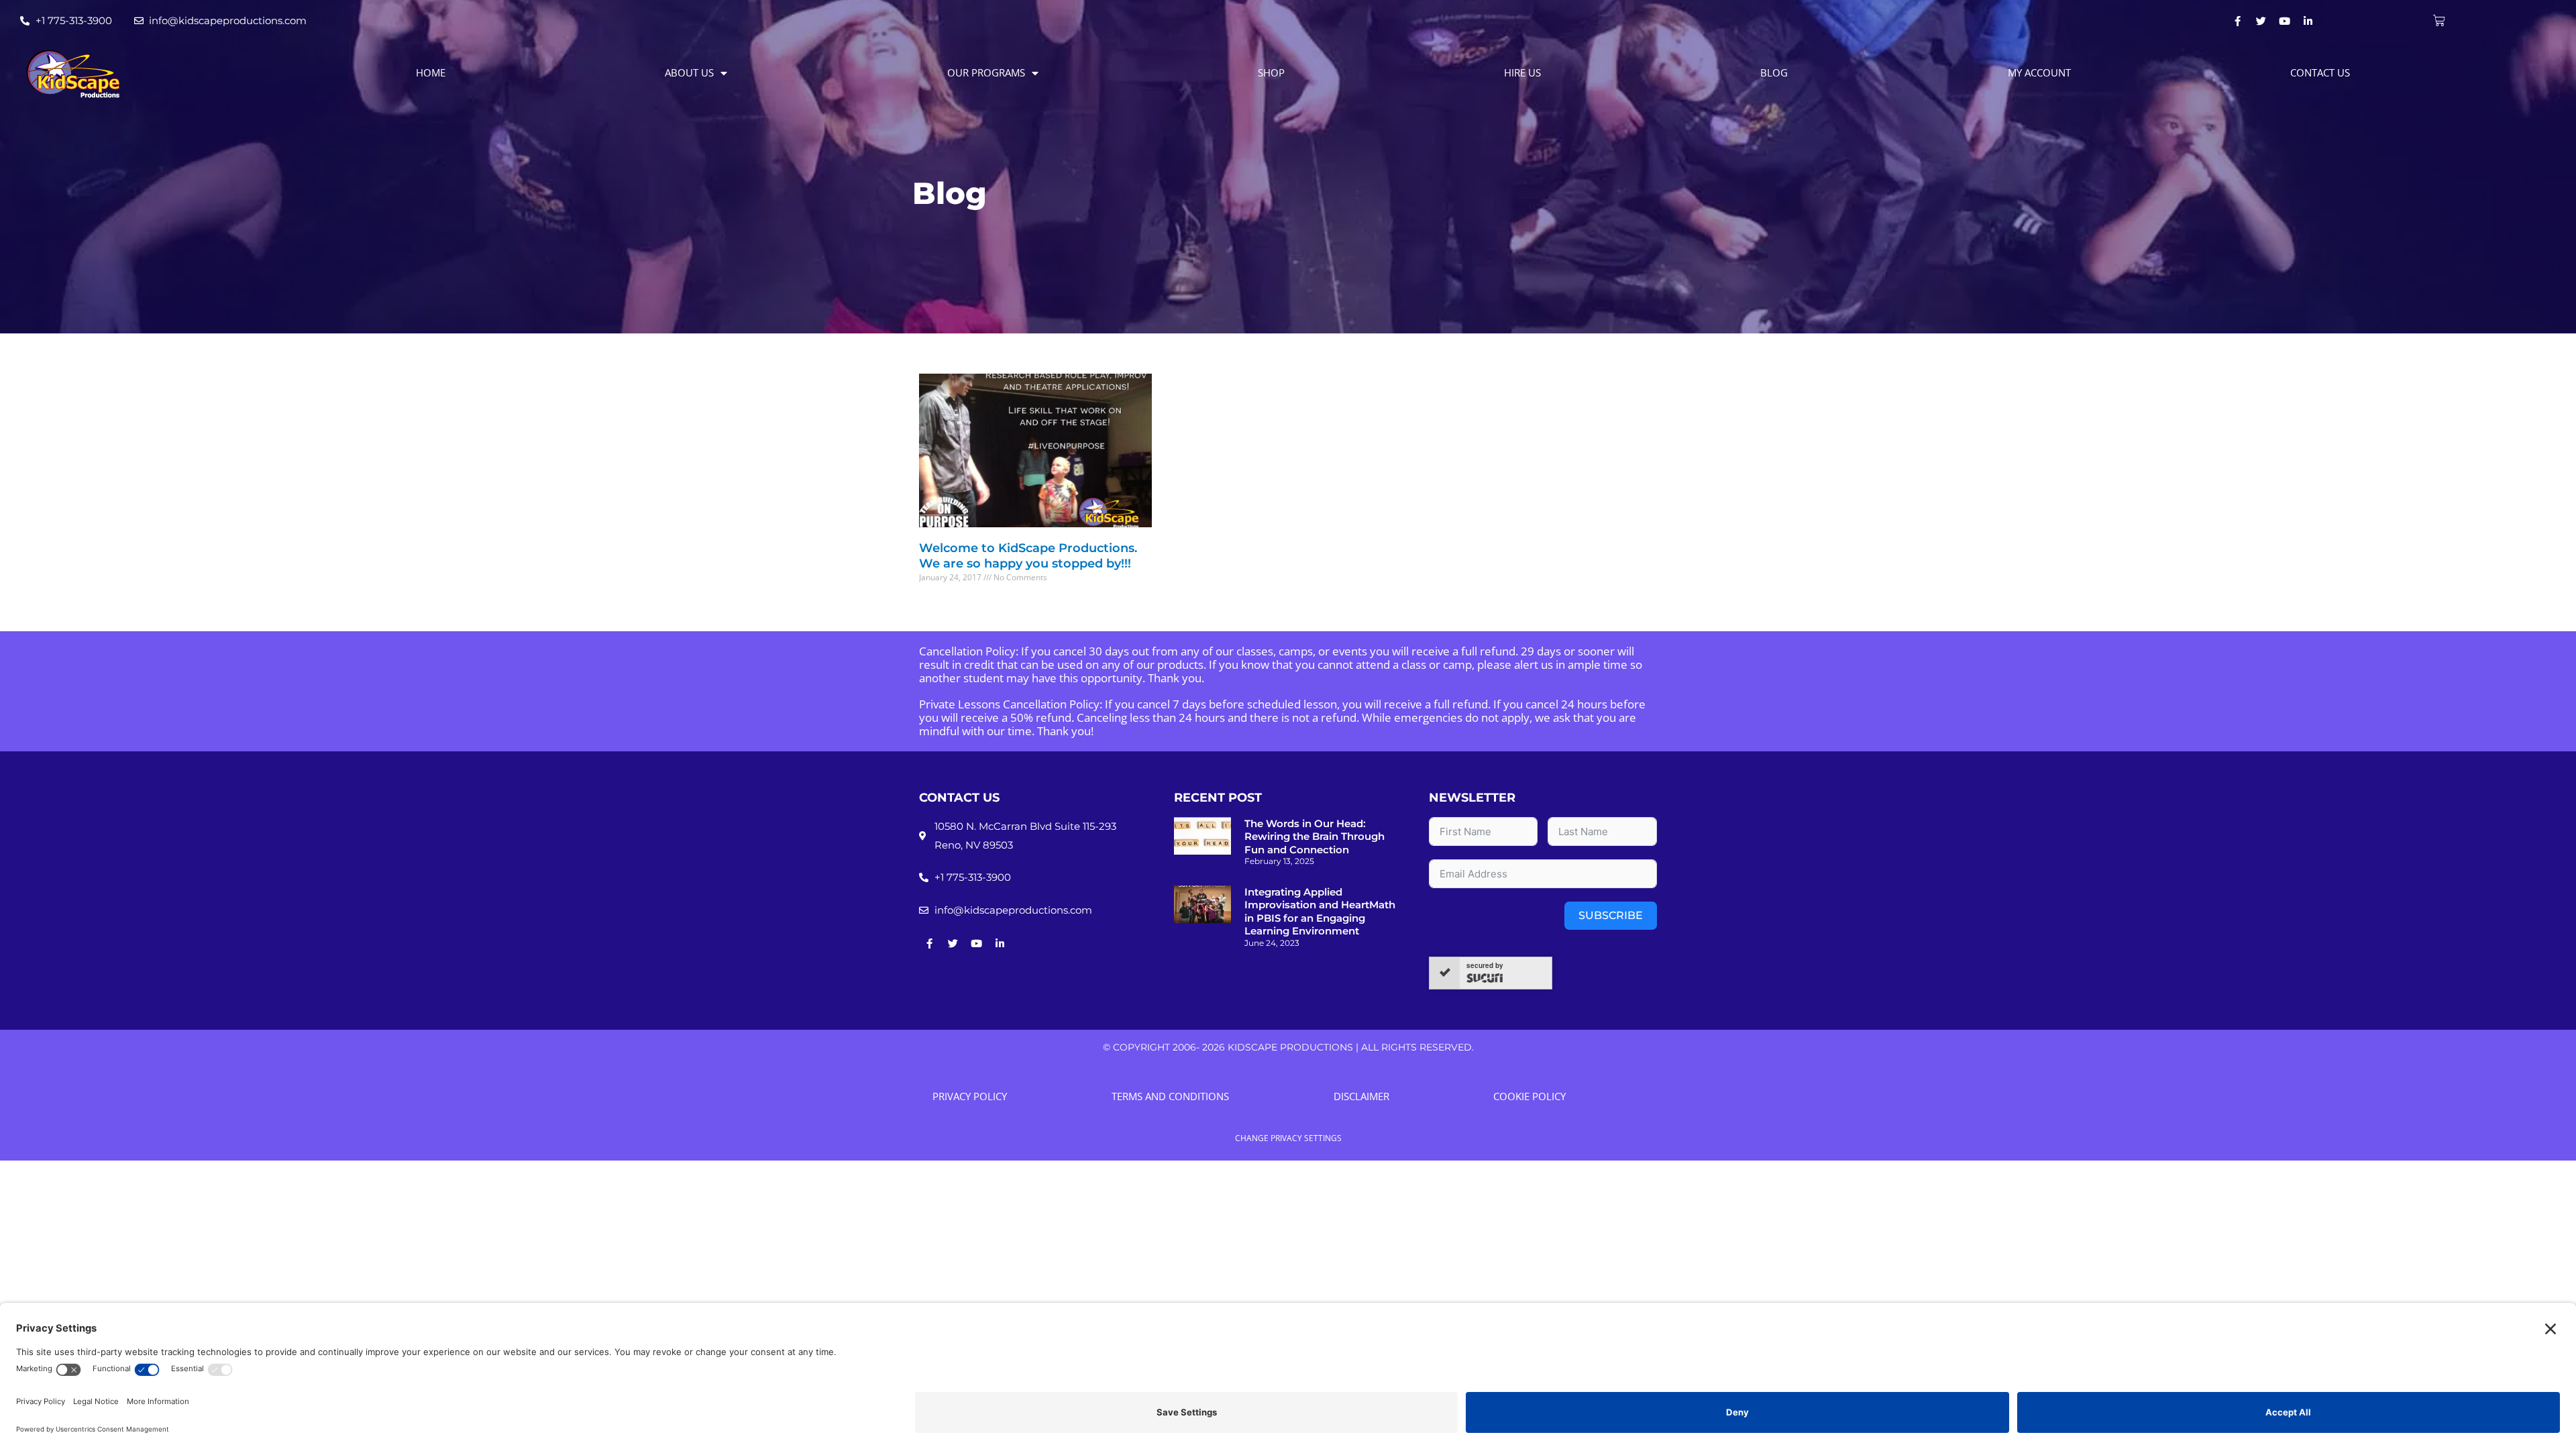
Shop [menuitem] (1271, 72)
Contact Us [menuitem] (2320, 72)
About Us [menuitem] (689, 72)
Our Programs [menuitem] (986, 72)
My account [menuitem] (2039, 72)
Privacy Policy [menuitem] (970, 1096)
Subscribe (1611, 915)
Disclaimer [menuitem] (1361, 1096)
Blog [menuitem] (1774, 72)
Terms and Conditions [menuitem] (1170, 1096)
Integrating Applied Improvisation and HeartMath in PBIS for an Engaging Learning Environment (1320, 912)
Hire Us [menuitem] (1522, 72)
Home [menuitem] (431, 72)
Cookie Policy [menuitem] (1529, 1096)
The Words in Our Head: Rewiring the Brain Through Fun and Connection (1314, 837)
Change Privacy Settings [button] (1288, 1138)
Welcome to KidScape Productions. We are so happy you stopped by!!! (1028, 556)
